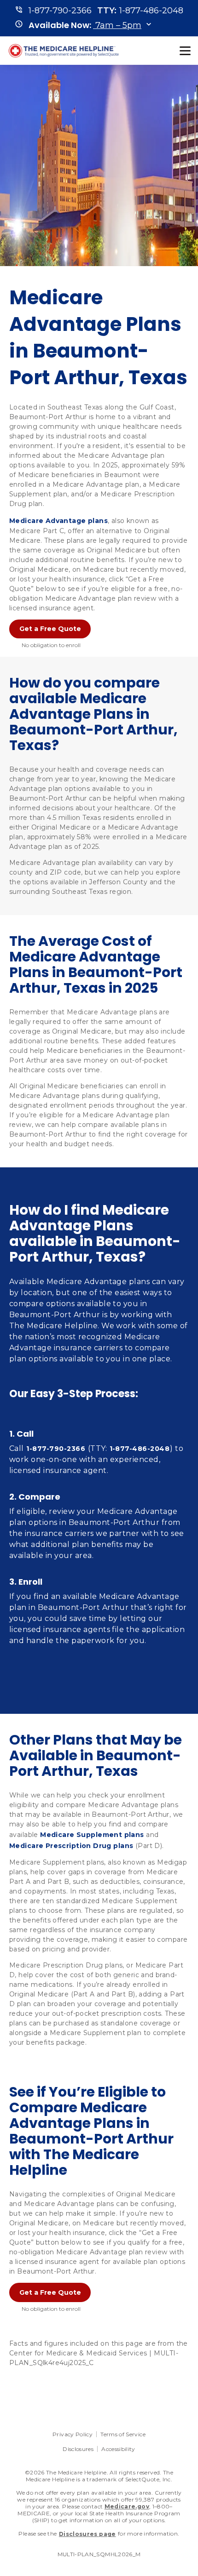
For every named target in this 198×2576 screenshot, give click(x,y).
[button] (85, 25)
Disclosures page (87, 2534)
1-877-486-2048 (140, 1449)
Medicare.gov (127, 2506)
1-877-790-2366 (56, 1449)
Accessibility (118, 2449)
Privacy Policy (73, 2434)
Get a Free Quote (50, 629)
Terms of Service (123, 2434)
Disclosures (78, 2449)
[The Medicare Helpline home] (65, 51)
